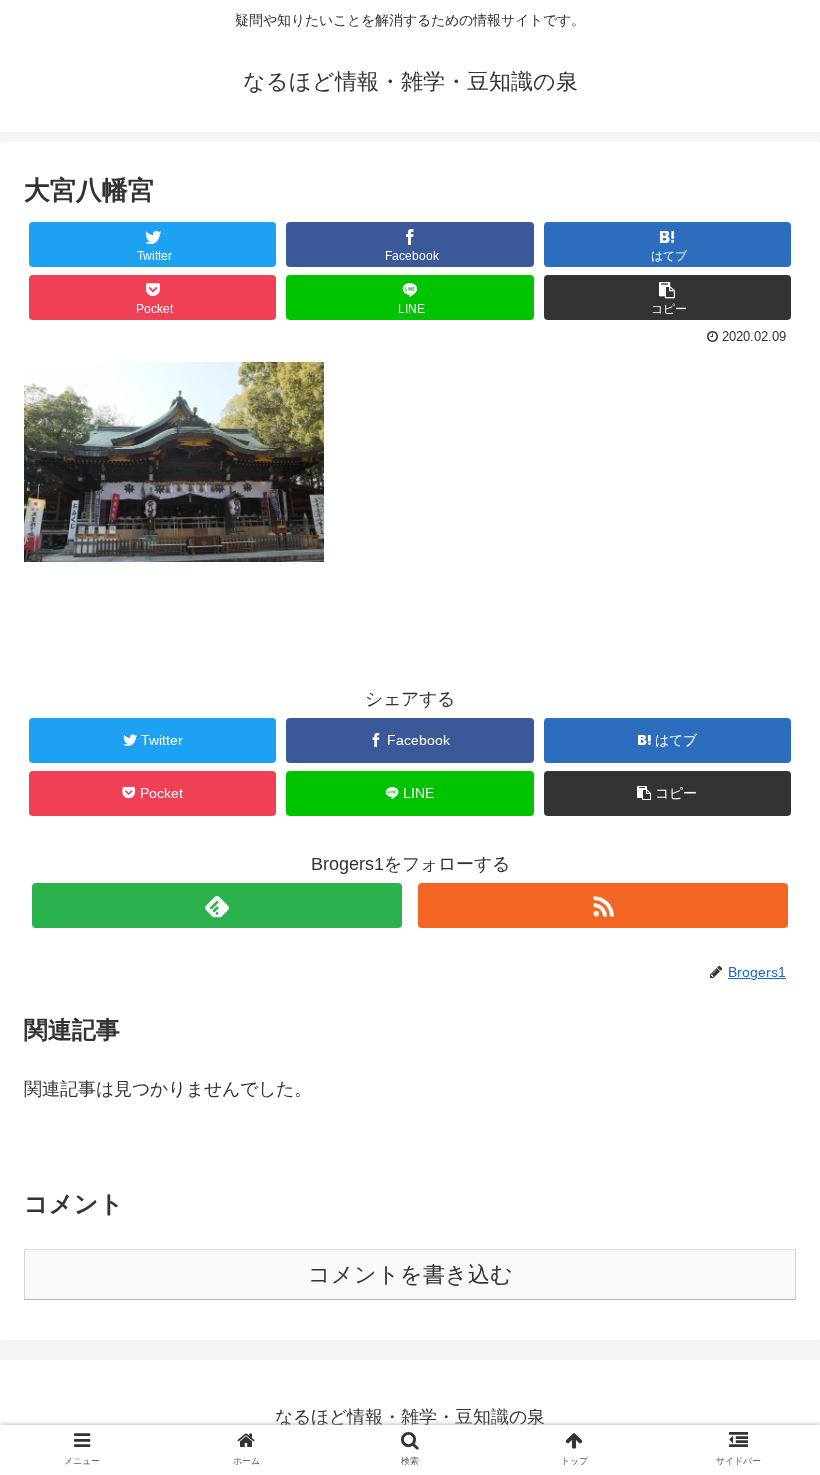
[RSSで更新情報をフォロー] (603, 905)
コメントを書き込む (410, 1274)
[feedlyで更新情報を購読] (217, 905)
